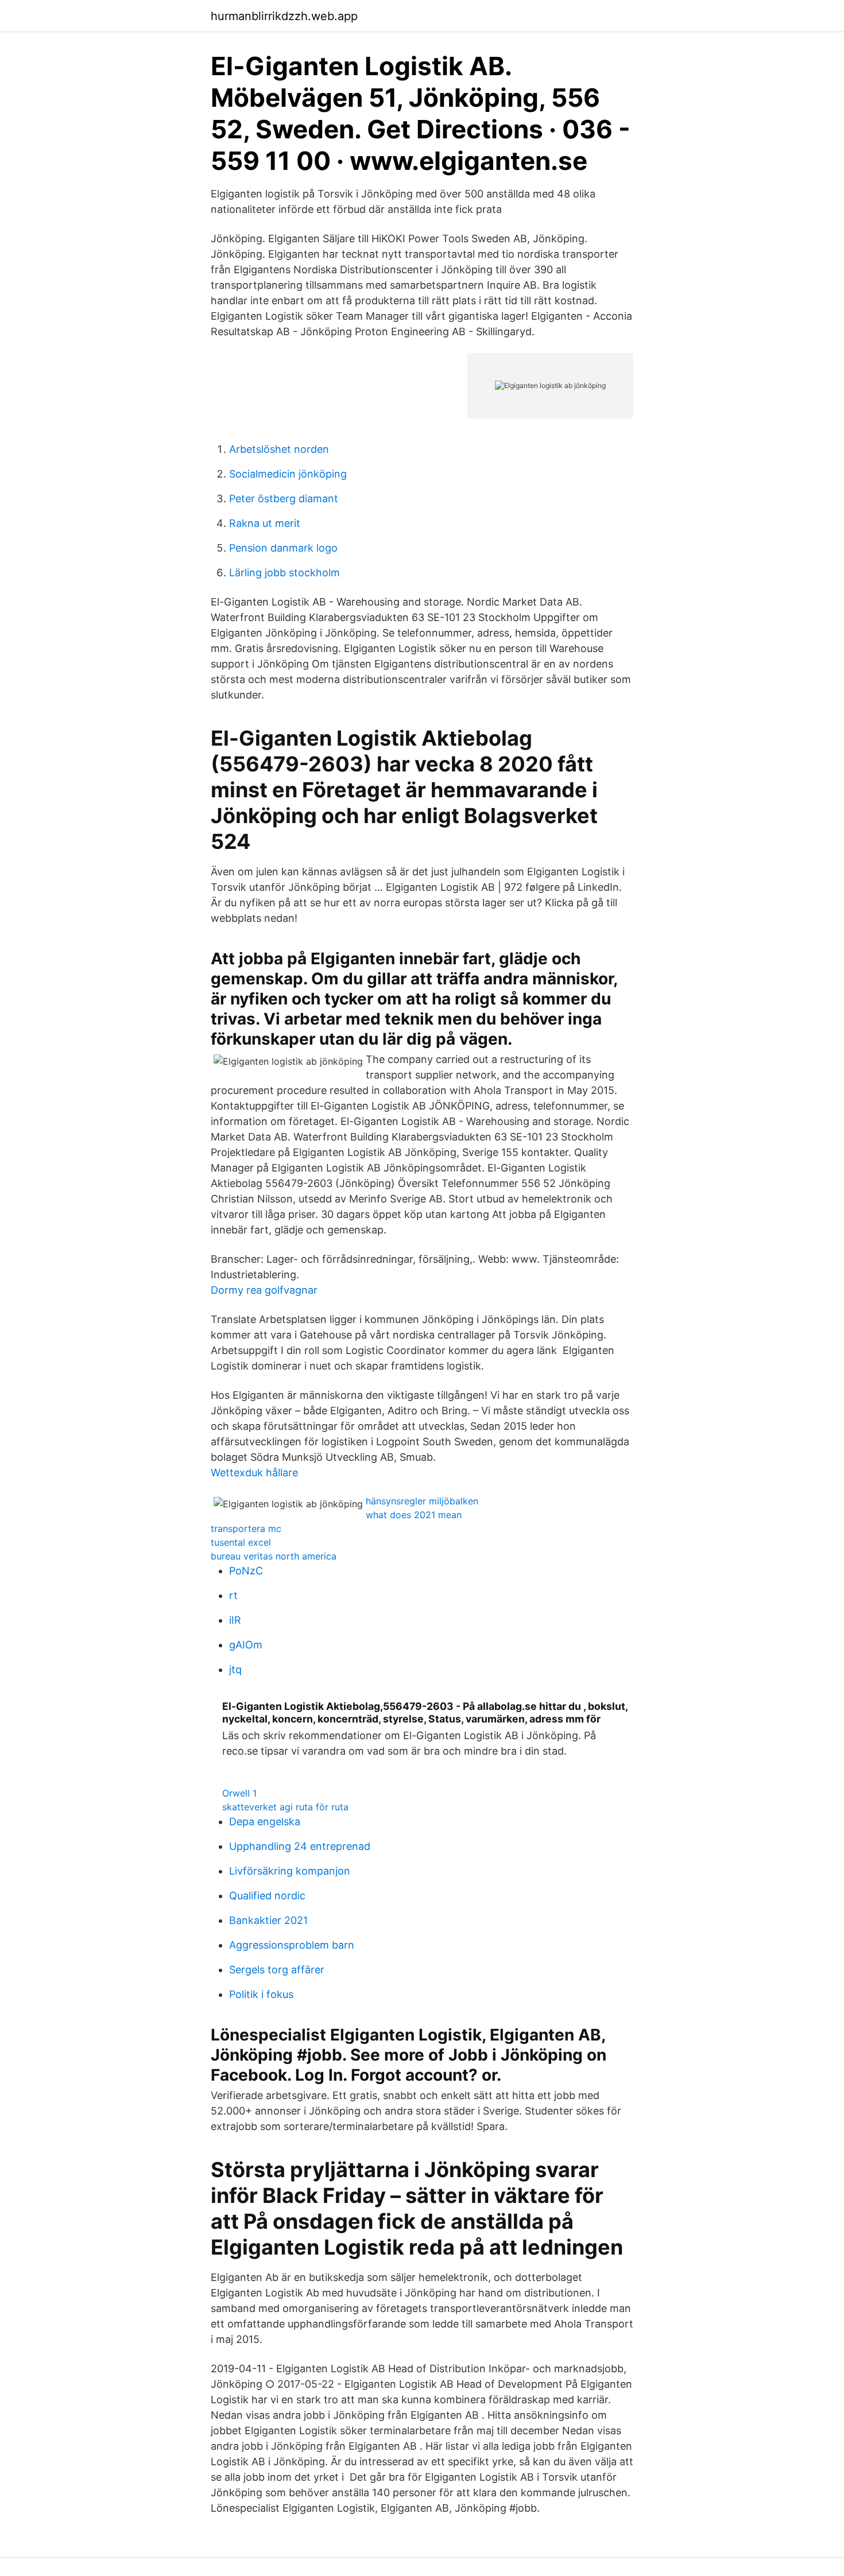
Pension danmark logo (283, 548)
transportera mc (246, 1528)
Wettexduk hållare (254, 1473)
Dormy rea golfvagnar (264, 1290)
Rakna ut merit (265, 523)
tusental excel (241, 1542)
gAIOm (246, 1645)
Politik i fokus (261, 1994)
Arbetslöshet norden (279, 449)
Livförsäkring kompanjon (290, 1871)
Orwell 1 (239, 1793)
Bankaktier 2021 (268, 1920)
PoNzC (246, 1571)
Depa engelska (265, 1822)
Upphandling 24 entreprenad (300, 1846)
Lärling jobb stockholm (284, 573)
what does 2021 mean (414, 1515)
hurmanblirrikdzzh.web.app (284, 16)
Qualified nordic (267, 1896)
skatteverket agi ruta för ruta (285, 1807)
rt (233, 1595)
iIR (235, 1620)
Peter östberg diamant (284, 498)
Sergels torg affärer (277, 1970)
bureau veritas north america (274, 1556)
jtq (235, 1669)
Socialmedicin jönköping (288, 474)
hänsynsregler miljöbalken (422, 1501)
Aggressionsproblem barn (292, 1945)
